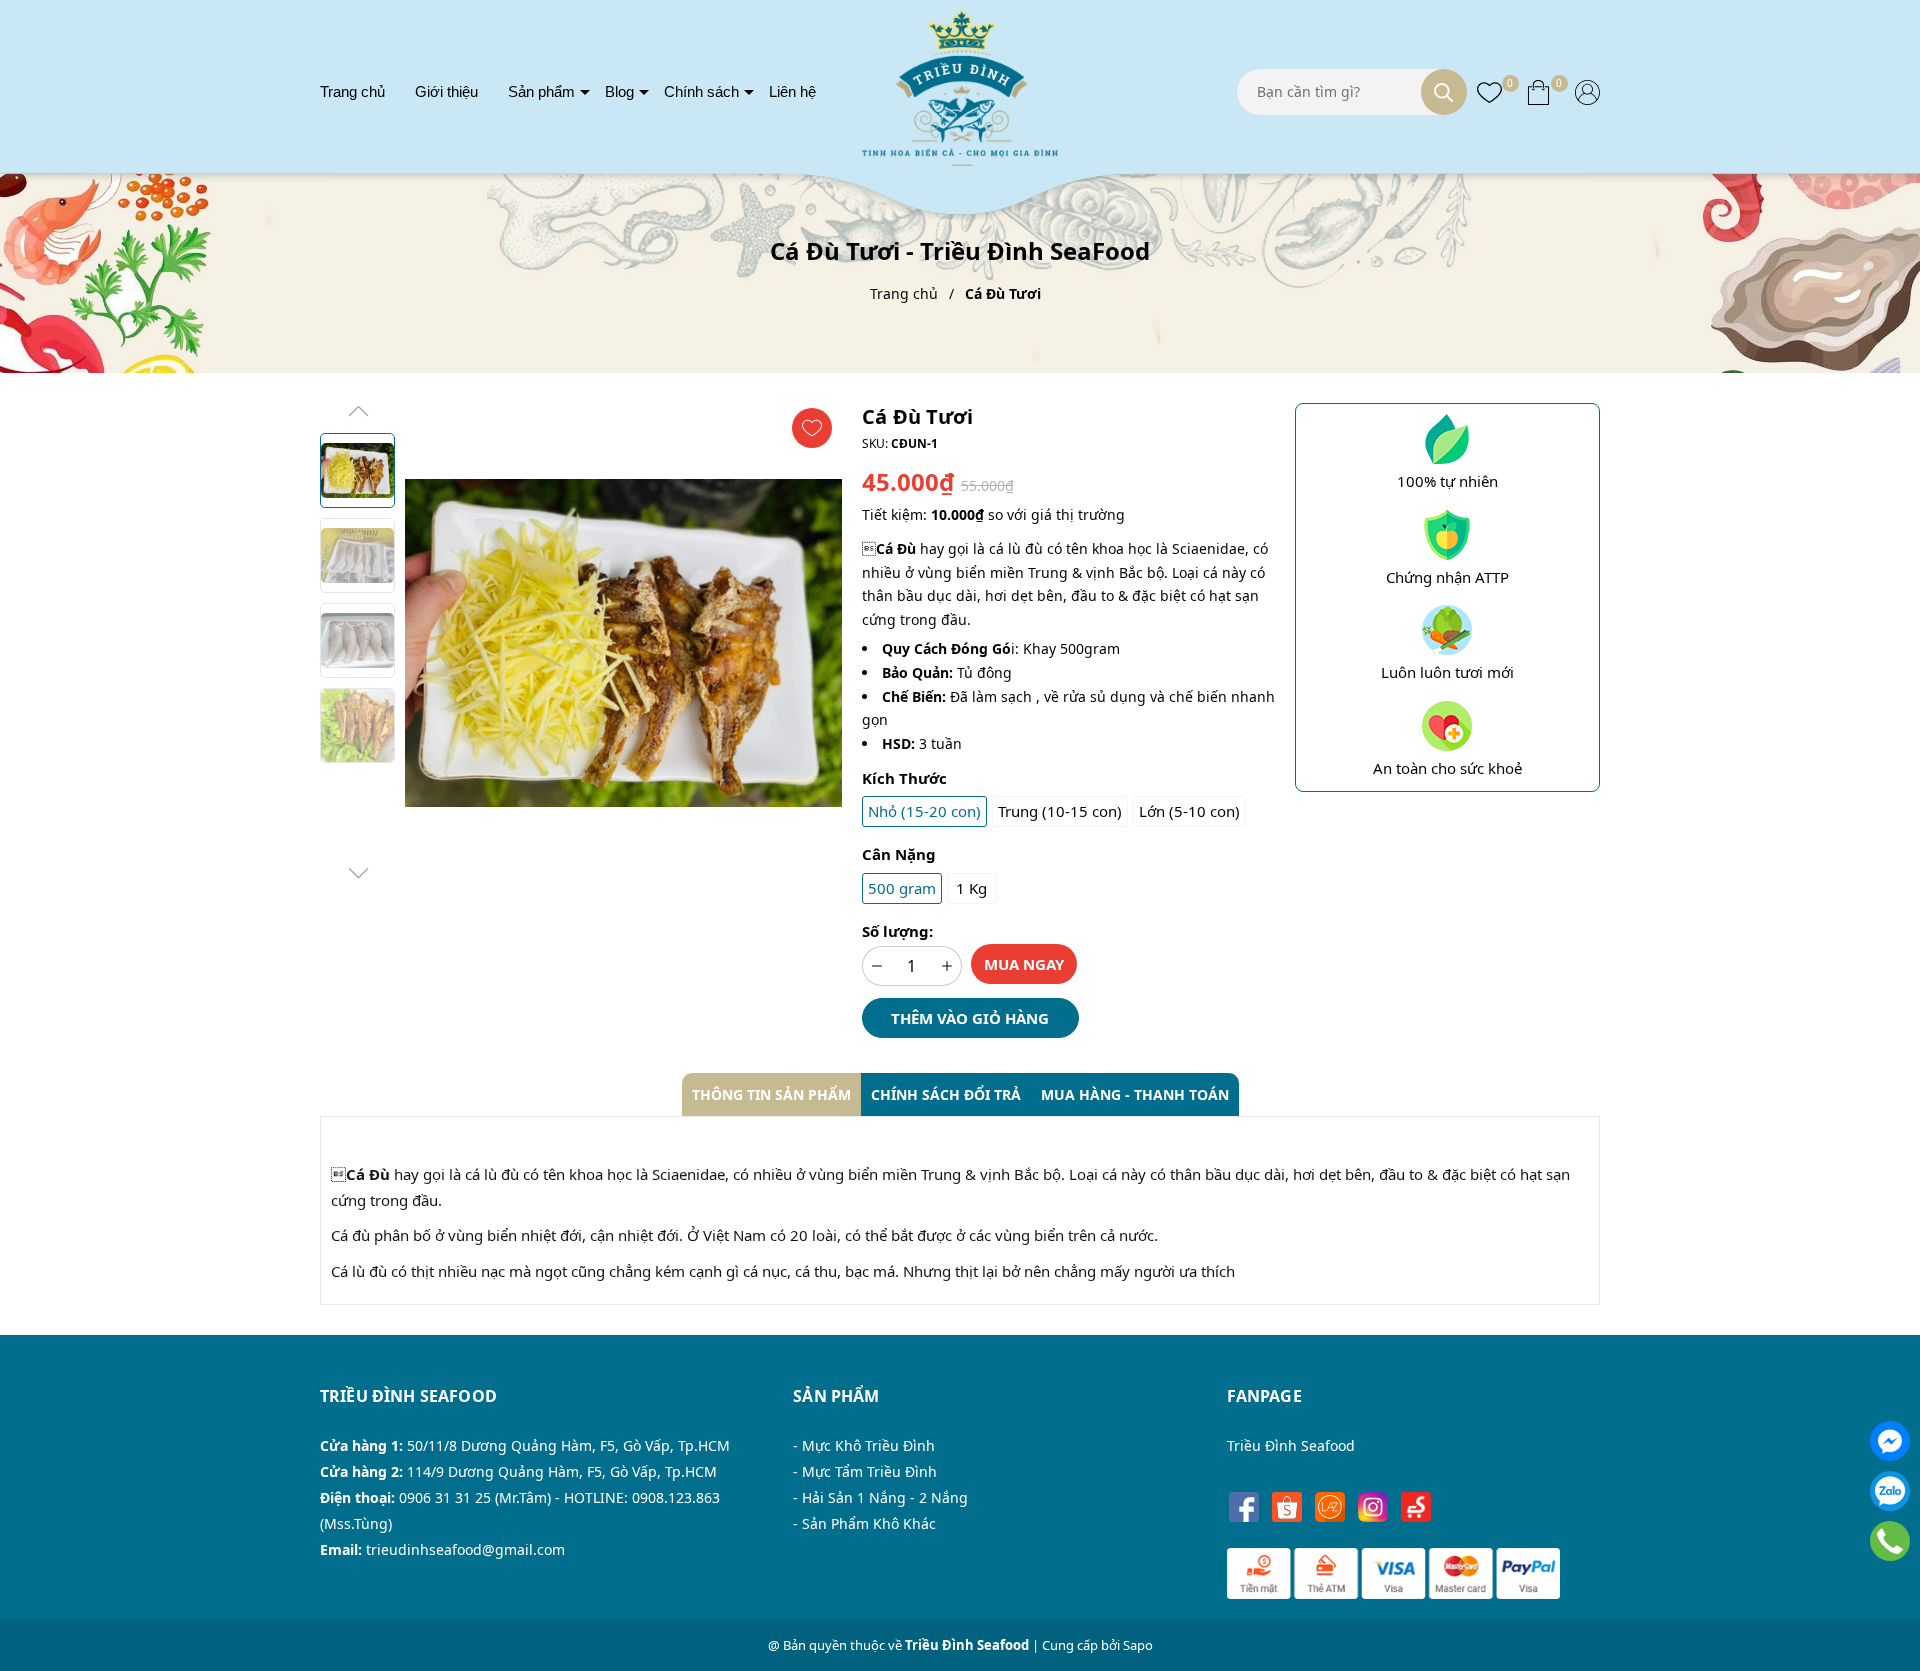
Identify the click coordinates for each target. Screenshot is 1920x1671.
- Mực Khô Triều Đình (864, 1445)
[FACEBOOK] (1244, 1507)
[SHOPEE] (1287, 1507)
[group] (623, 643)
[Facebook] (1890, 1441)
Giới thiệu (446, 91)
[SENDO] (1416, 1507)
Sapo (1138, 1645)
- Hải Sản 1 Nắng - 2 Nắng (880, 1497)
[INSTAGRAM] (1373, 1507)
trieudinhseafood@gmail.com (465, 1549)
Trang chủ (352, 91)
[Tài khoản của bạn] (1587, 91)
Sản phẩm (541, 91)
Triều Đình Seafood (1291, 1445)
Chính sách (701, 91)
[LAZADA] (1330, 1507)
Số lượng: (897, 931)
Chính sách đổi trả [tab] (946, 1094)
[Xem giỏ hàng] (1538, 91)
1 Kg (971, 888)
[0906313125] (1890, 1541)
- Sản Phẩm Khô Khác (864, 1523)
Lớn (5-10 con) (1189, 811)
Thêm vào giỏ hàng (970, 1018)
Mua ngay (1024, 964)
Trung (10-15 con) (1060, 811)
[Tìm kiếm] (1444, 92)
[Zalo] (1890, 1491)
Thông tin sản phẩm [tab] (771, 1094)
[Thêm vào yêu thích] (812, 428)
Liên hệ (792, 91)
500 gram (902, 888)
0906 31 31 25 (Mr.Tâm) (475, 1497)
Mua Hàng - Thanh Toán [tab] (1135, 1094)
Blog (619, 91)
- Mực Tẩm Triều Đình (865, 1471)
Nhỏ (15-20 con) (924, 811)
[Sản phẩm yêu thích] (1489, 91)
